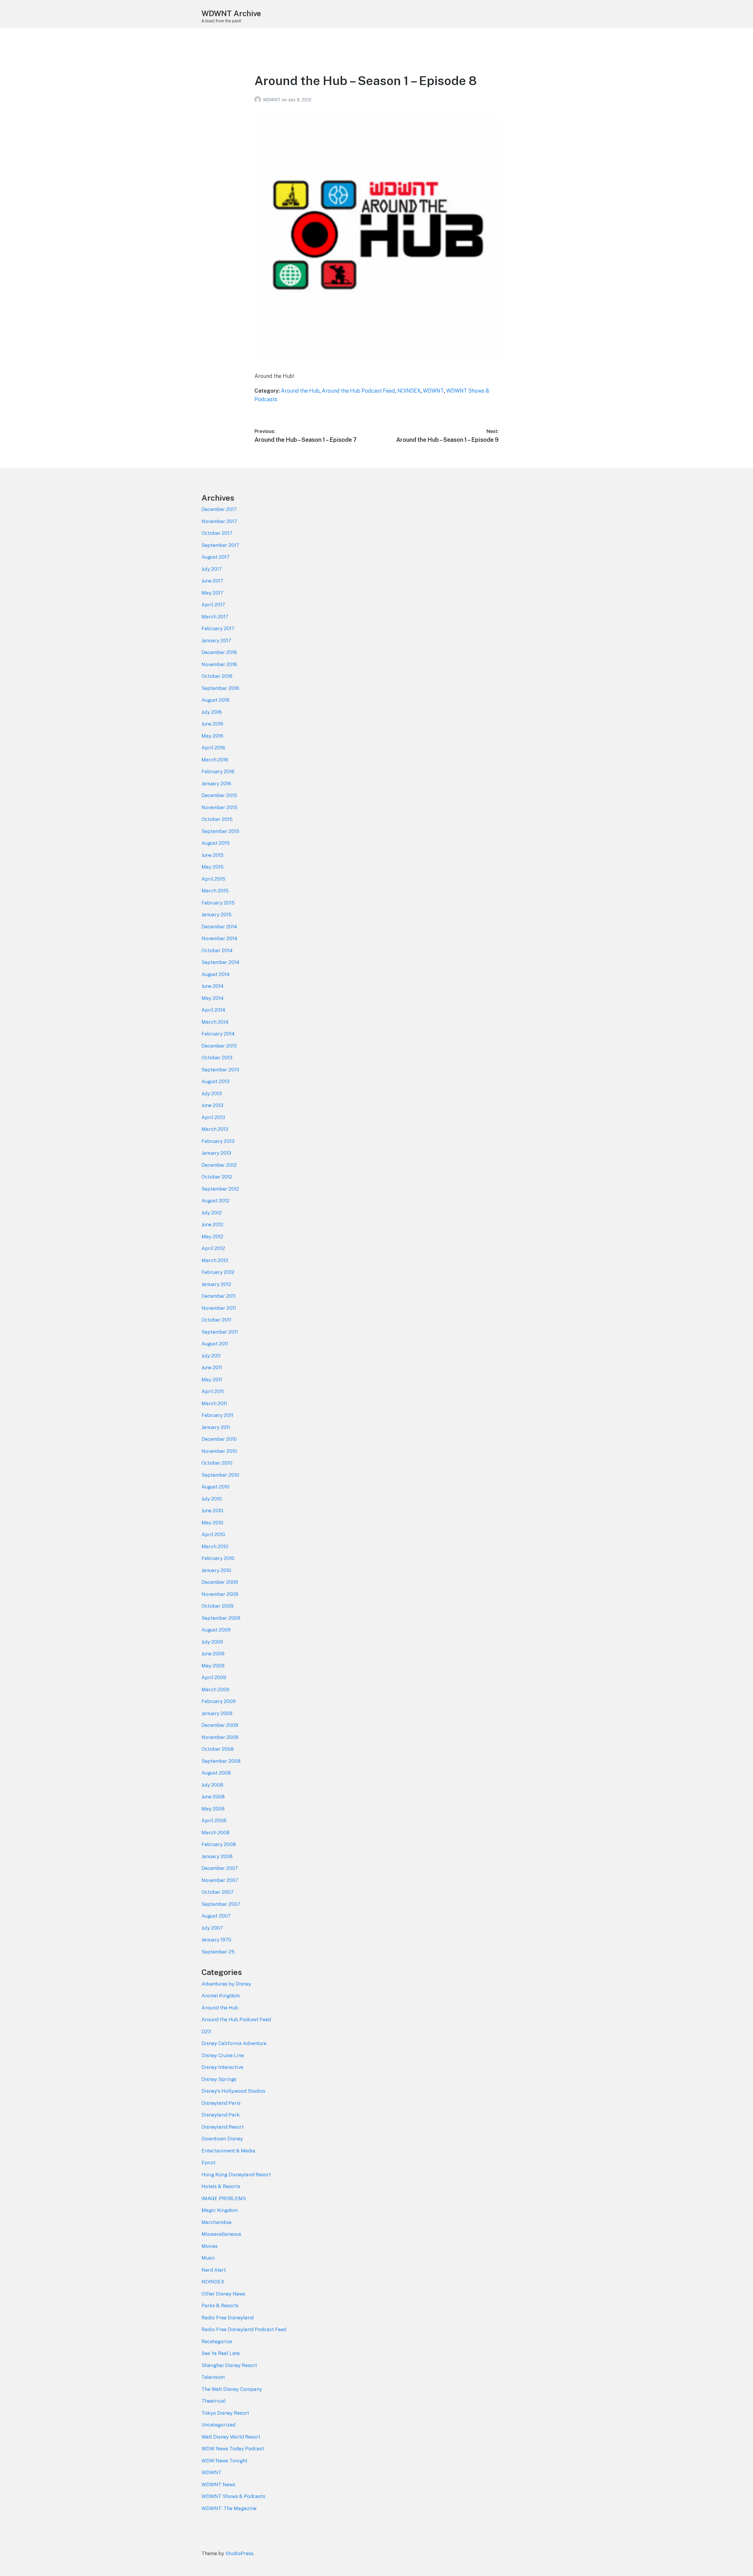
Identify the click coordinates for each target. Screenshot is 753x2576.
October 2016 (217, 676)
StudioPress (239, 2553)
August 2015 (216, 843)
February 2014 (218, 1034)
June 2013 (212, 1105)
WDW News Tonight (224, 2461)
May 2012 (212, 1236)
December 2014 (219, 927)
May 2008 (213, 1809)
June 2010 (212, 1511)
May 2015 (213, 867)
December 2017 (219, 509)
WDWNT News (218, 2484)
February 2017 (218, 628)
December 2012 (219, 1165)
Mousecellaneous (221, 2234)
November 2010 (219, 1451)
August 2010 (215, 1487)
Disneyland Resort (223, 2127)
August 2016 (215, 700)
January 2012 (216, 1284)
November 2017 (219, 521)
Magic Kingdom (220, 2210)
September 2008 (221, 1761)
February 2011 (217, 1415)
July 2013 (212, 1093)
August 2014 (216, 974)
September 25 (218, 1952)
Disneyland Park (221, 2115)
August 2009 (216, 1630)
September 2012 (220, 1189)
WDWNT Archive (231, 13)
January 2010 (216, 1570)
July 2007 (212, 1928)
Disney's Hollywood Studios (233, 2091)
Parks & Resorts (220, 2306)
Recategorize (217, 2341)
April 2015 (213, 879)
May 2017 (212, 593)
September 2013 (220, 1070)
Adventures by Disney (226, 1984)
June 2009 (213, 1654)
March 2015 (215, 891)
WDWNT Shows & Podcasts (233, 2496)
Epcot (209, 2162)
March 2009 (215, 1689)
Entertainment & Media (228, 2151)
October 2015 (217, 819)
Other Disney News (223, 2294)
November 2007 (220, 1880)
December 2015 (219, 795)
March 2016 (215, 760)
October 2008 (218, 1749)
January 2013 (216, 1153)
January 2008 (217, 1856)
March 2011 (214, 1403)
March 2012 (215, 1260)
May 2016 (212, 736)
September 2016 (220, 688)
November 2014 (219, 938)
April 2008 (214, 1820)
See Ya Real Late (221, 2353)
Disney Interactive (222, 2067)
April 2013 (213, 1117)
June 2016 (212, 724)
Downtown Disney (222, 2139)
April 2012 (213, 1248)
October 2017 (217, 533)
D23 (206, 2031)
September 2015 (220, 831)
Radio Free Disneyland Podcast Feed (244, 2329)
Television (213, 2377)
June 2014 (213, 986)
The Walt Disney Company (232, 2389)
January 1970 (216, 1940)
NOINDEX (409, 391)
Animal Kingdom (221, 1996)
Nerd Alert (214, 2270)
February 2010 (218, 1558)
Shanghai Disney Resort (229, 2365)
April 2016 (213, 748)
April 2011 (213, 1391)
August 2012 (215, 1201)
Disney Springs (219, 2079)
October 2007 (218, 1892)
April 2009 (214, 1677)
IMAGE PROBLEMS (224, 2198)
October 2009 (218, 1606)
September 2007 (221, 1904)
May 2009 (213, 1666)
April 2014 (213, 1010)
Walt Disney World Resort (231, 2437)
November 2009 (220, 1594)
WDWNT (272, 100)
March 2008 (216, 1833)
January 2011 (216, 1427)
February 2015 (218, 903)
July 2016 (212, 712)
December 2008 (220, 1725)
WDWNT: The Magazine (229, 2508)
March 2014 (215, 1022)
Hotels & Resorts (221, 2186)
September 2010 (220, 1475)
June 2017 (212, 581)
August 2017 (215, 557)
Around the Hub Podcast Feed (358, 391)
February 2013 (218, 1141)
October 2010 (217, 1463)
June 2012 (212, 1224)
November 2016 (219, 664)
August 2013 (215, 1081)
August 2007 (216, 1916)
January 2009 (217, 1713)
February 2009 (219, 1701)
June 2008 (213, 1797)
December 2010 (219, 1439)
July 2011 (211, 1356)
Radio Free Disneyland (228, 2318)
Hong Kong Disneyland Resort (236, 2175)
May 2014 (213, 998)
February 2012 (218, 1272)
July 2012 (212, 1213)
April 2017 (213, 605)
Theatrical (214, 2401)
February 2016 (218, 771)
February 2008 (219, 1844)
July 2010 (212, 1499)
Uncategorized (218, 2425)
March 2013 (215, 1129)
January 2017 (216, 640)
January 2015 (216, 914)
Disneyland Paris (221, 2103)
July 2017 (212, 569)
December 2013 (219, 1046)
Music (208, 2258)
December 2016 (219, 652)
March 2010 (215, 1546)
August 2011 (215, 1344)
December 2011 (219, 1296)
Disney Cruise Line (223, 2055)
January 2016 (216, 784)
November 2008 (220, 1737)
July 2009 (212, 1642)
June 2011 (212, 1367)
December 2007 (220, 1868)
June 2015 (213, 855)
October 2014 (217, 950)
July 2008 (212, 1785)
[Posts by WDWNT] (259, 100)
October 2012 (217, 1177)
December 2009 (220, 1582)
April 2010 (213, 1534)
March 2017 (215, 617)
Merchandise (216, 2222)
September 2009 (221, 1618)
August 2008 (216, 1773)
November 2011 (219, 1308)
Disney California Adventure (234, 2043)
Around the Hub (300, 391)
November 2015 (219, 807)
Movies (210, 2246)
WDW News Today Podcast (233, 2449)
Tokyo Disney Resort (225, 2413)
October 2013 (217, 1058)
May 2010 (212, 1523)
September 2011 (220, 1332)
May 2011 (212, 1380)
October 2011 (216, 1320)
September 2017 (220, 545)
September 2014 (220, 962)
